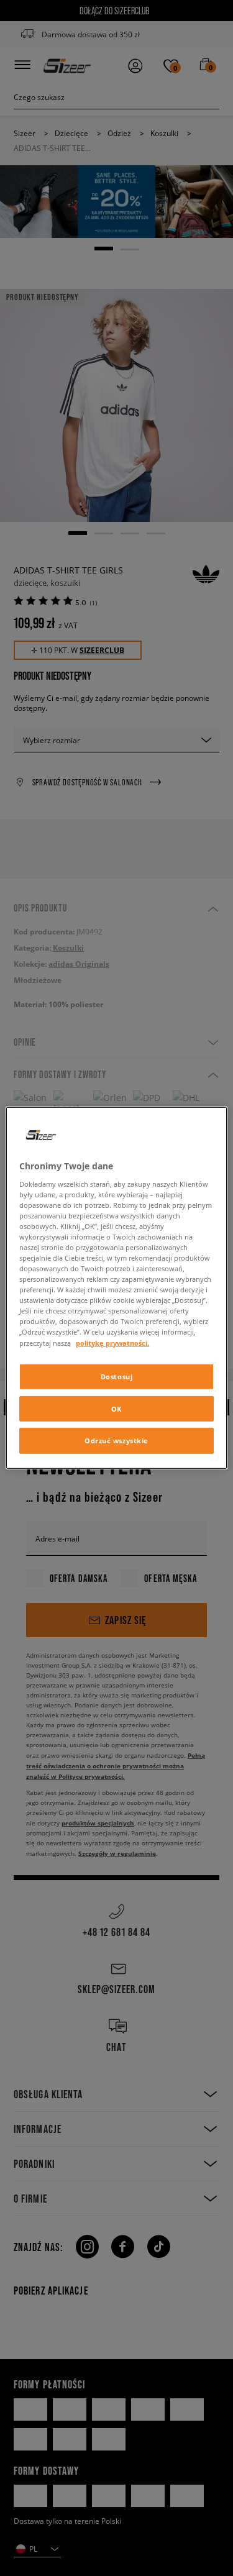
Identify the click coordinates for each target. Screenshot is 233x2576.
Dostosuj (117, 1376)
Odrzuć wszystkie (116, 1441)
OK (116, 1408)
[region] (116, 1288)
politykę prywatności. (112, 1342)
